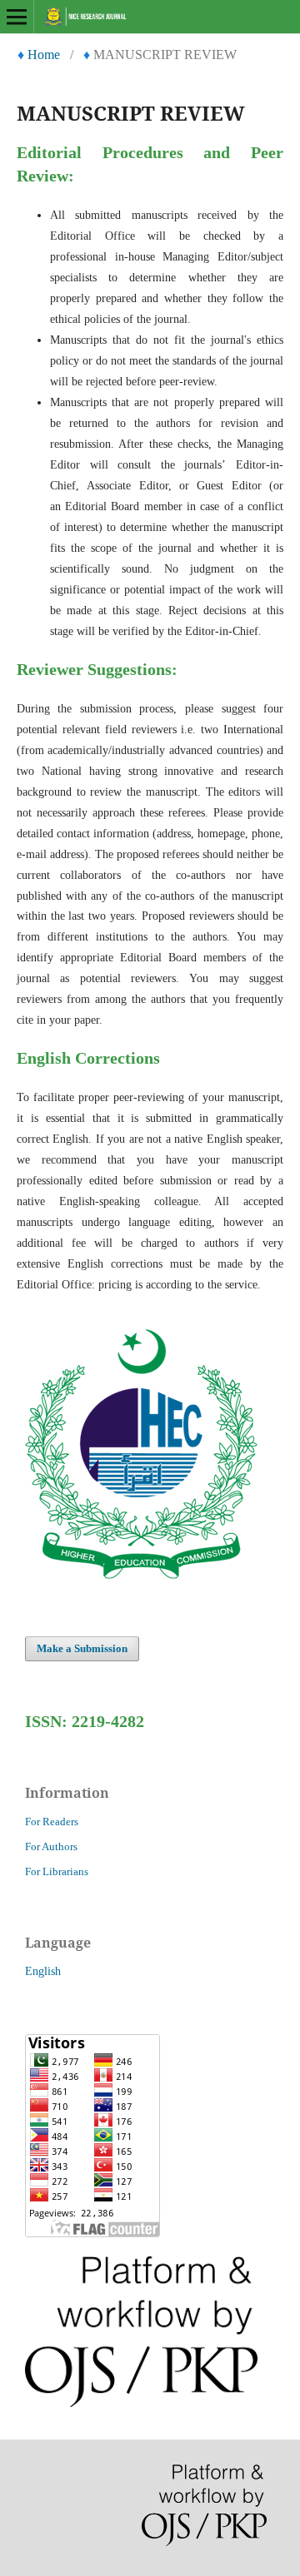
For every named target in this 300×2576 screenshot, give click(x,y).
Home (44, 55)
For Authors (51, 1846)
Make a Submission (82, 1648)
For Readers (52, 1822)
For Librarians (57, 1871)
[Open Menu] (17, 17)
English (43, 1971)
